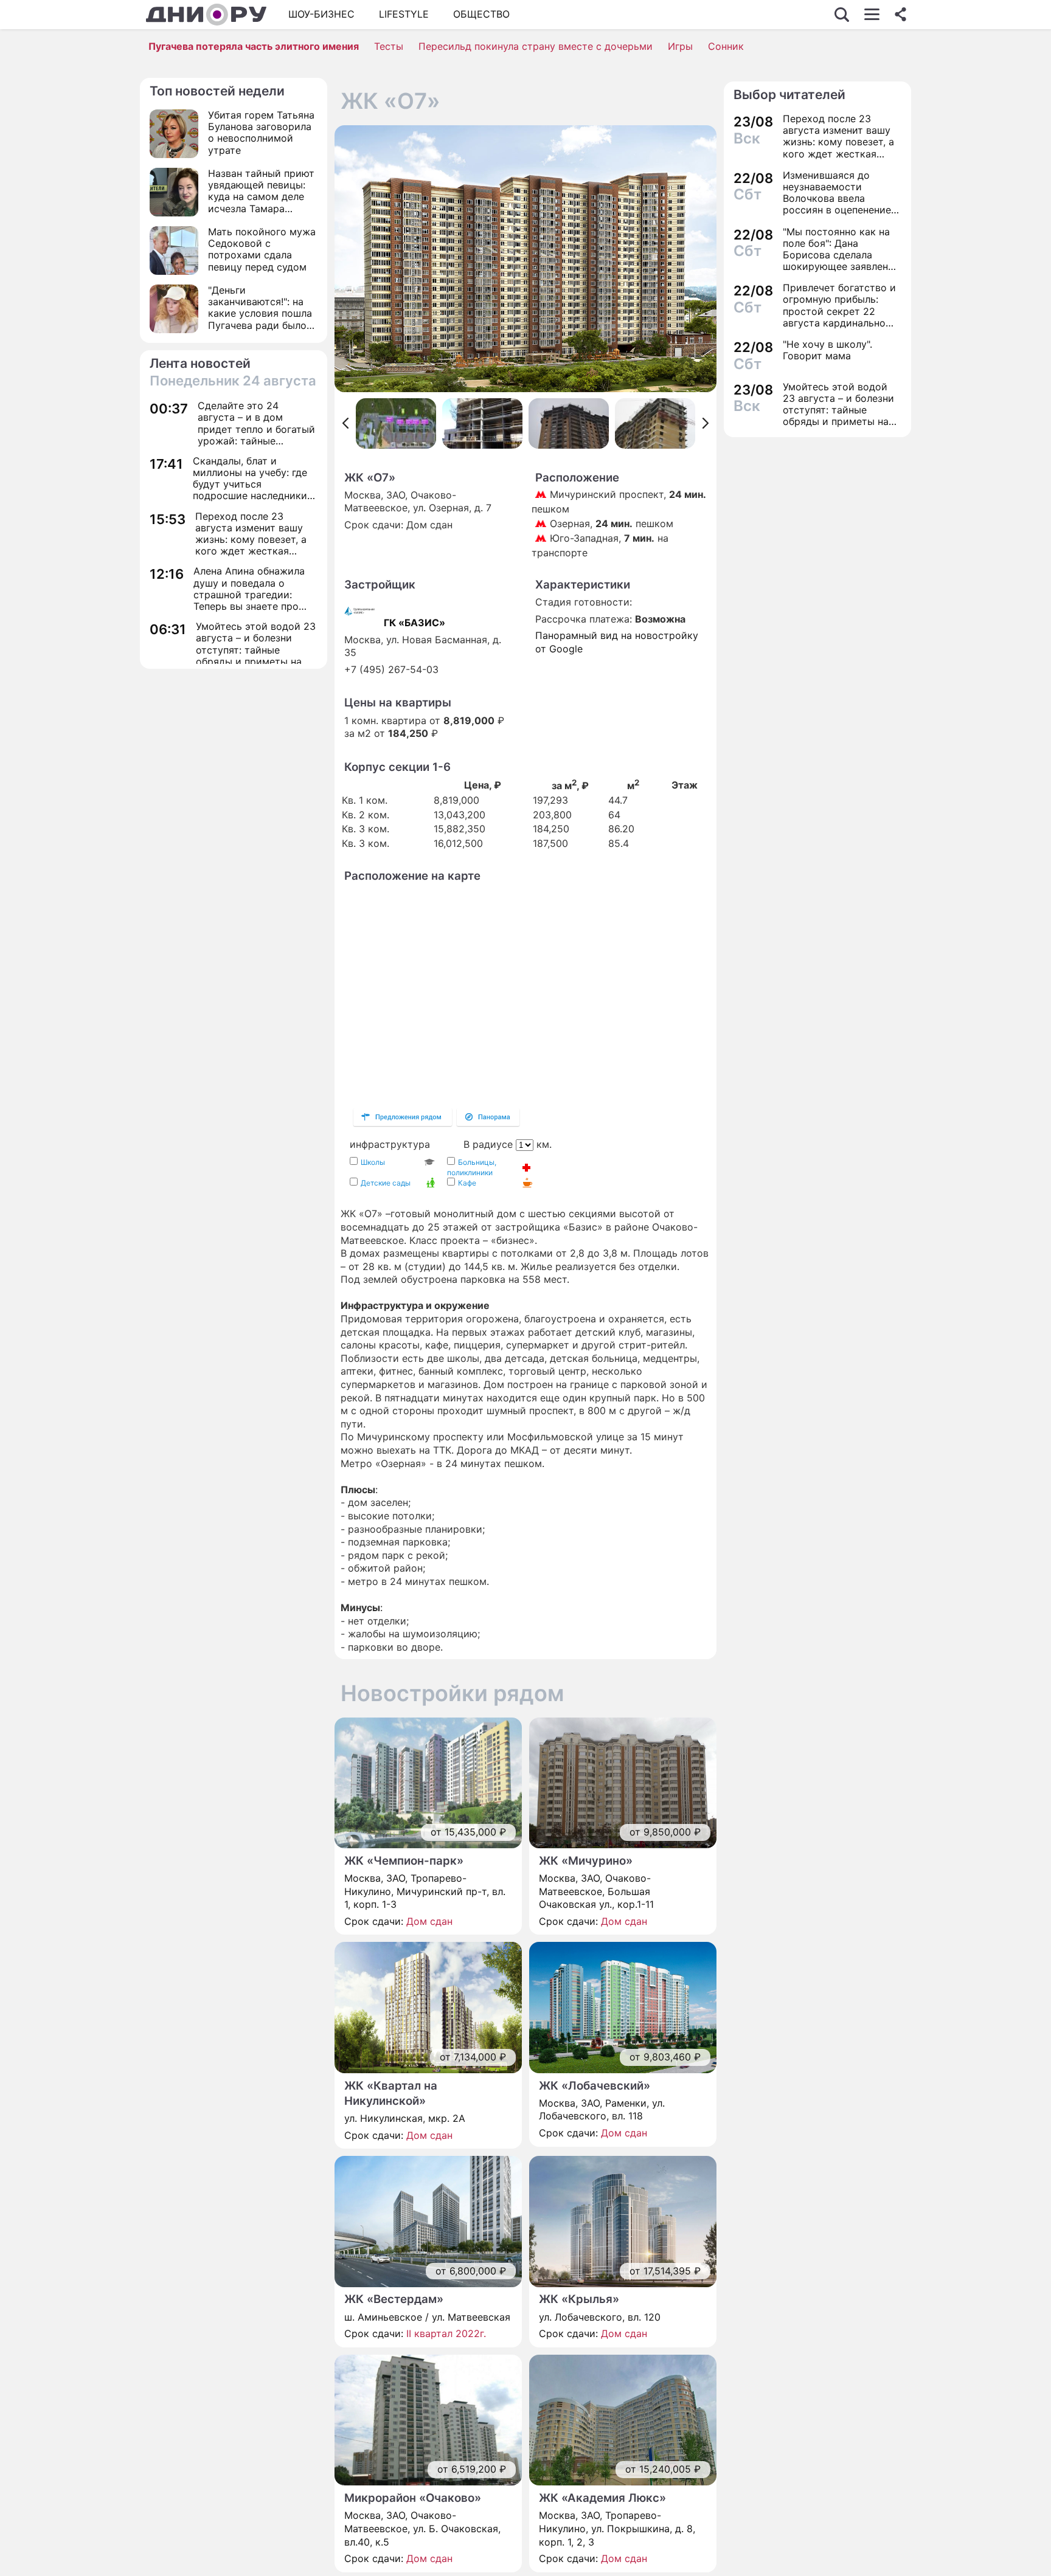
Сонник (726, 46)
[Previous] (345, 423)
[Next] (706, 423)
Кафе (467, 1183)
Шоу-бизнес (321, 14)
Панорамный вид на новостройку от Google (617, 642)
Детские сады (386, 1183)
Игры (680, 46)
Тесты (389, 46)
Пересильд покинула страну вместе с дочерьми (536, 46)
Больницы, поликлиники (472, 1167)
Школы (373, 1162)
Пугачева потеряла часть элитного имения (254, 46)
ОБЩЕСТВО (481, 14)
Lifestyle (404, 14)
